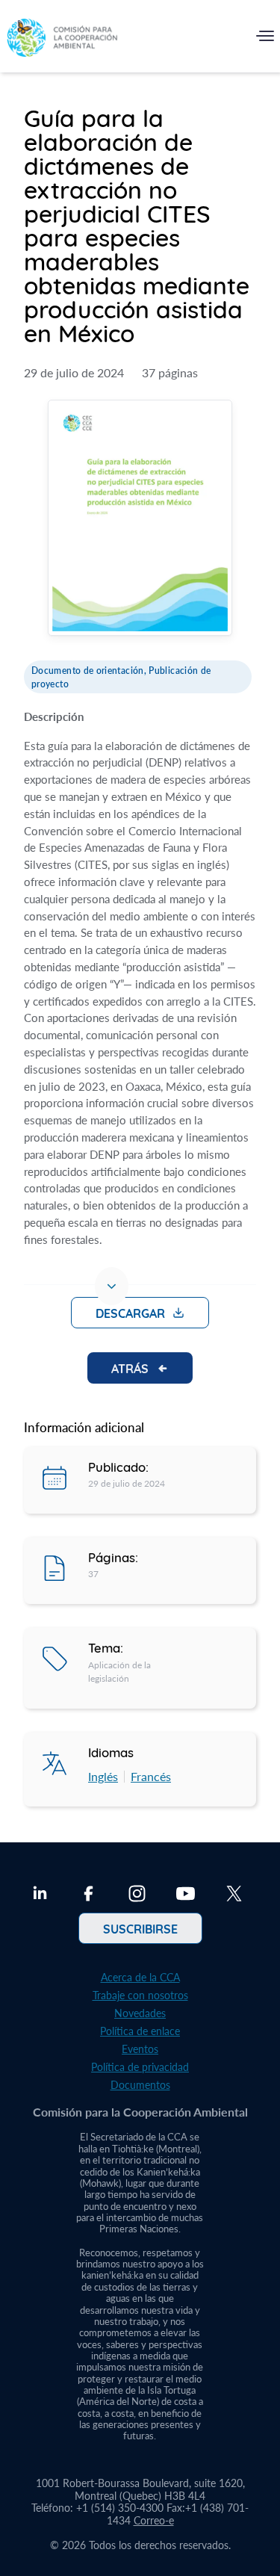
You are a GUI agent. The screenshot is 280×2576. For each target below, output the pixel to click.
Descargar (130, 1313)
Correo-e (154, 2520)
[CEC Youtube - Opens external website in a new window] (186, 1895)
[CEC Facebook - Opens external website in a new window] (88, 1895)
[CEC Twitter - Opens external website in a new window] (234, 1895)
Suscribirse (140, 1928)
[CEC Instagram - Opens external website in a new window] (137, 1895)
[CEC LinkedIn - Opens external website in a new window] (40, 1895)
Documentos (140, 2085)
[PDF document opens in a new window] (140, 520)
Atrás (130, 1368)
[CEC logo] (62, 39)
